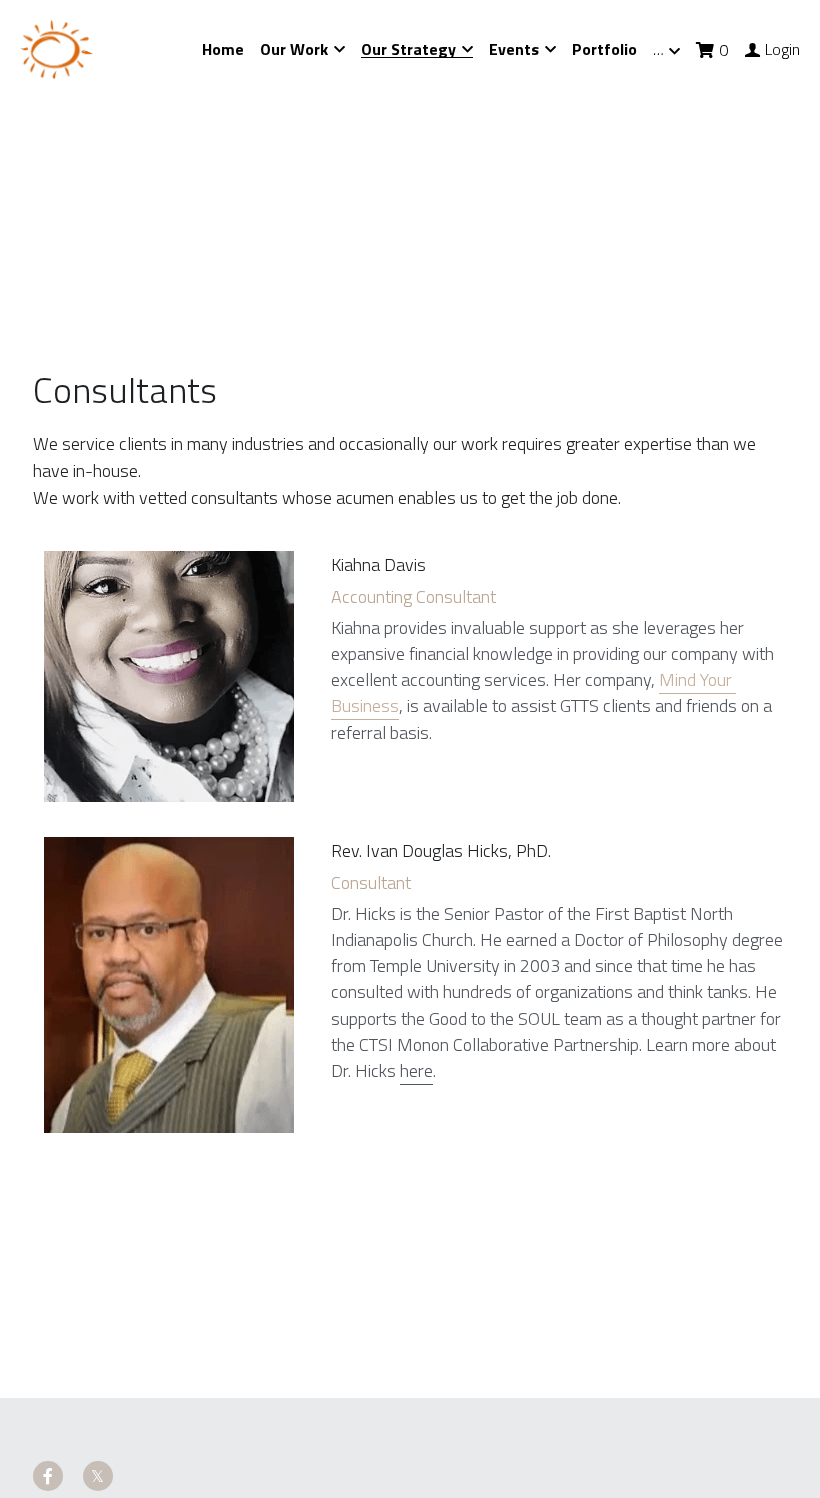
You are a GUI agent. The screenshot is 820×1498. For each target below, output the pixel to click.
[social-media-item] (48, 1296)
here (416, 980)
